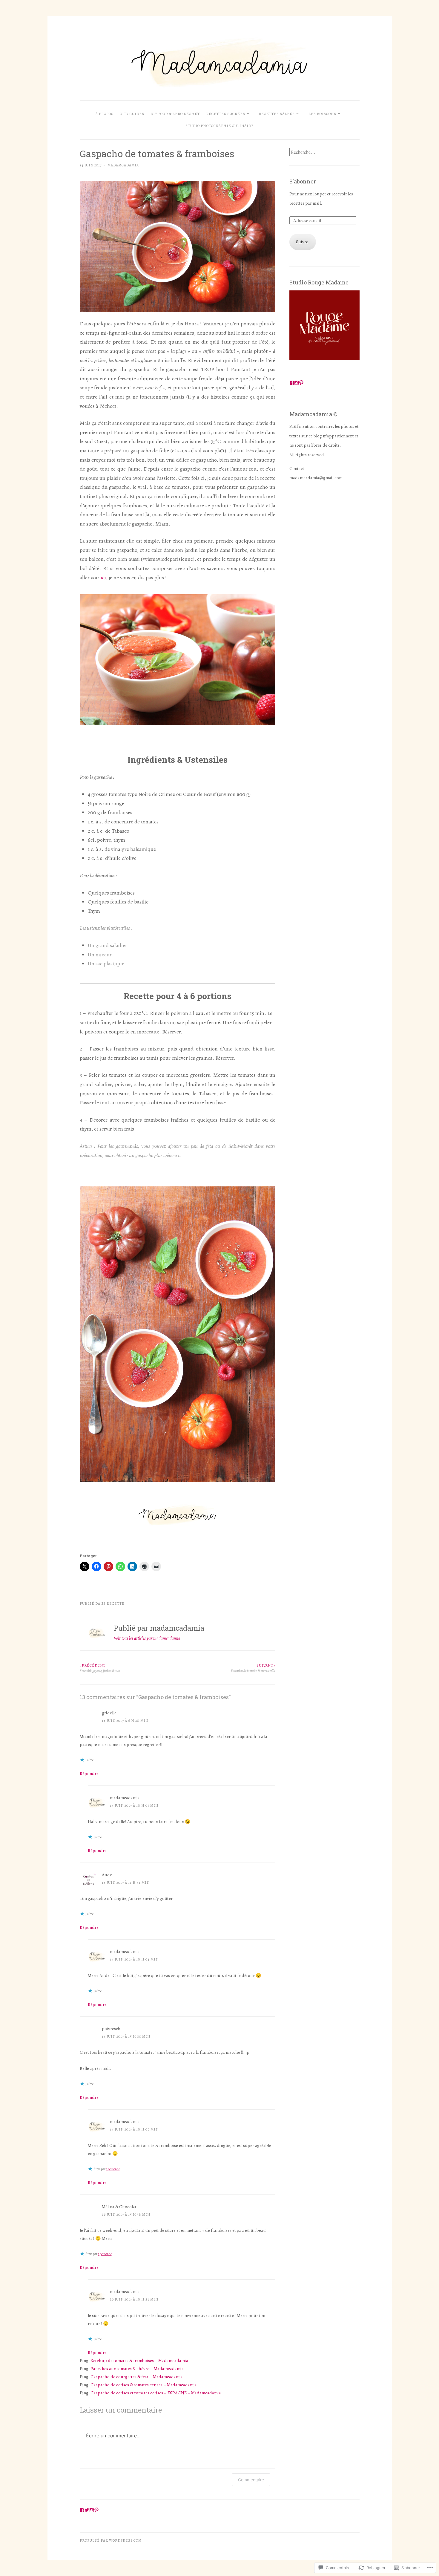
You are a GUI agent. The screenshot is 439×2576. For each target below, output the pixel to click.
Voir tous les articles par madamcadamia (147, 1638)
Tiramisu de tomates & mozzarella (253, 1668)
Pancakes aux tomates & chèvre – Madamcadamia (137, 2369)
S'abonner (303, 181)
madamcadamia (123, 165)
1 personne (113, 2169)
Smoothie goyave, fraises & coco (100, 1668)
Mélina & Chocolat (119, 2207)
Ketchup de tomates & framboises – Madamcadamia (139, 2361)
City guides (132, 114)
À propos (105, 114)
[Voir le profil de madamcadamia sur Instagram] (297, 383)
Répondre (89, 1774)
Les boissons (322, 114)
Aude (107, 1875)
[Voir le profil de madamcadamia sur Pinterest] (301, 383)
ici (103, 578)
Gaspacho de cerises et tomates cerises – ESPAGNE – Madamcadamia (156, 2393)
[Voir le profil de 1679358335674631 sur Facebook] (292, 383)
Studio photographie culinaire (220, 126)
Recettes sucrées (226, 114)
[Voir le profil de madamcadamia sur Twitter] (87, 2510)
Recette (116, 1604)
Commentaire (251, 2480)
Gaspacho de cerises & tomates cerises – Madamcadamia (144, 2385)
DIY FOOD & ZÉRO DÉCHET (175, 114)
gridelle (109, 1713)
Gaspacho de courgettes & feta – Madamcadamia (137, 2377)
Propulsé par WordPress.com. (111, 2540)
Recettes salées (277, 114)
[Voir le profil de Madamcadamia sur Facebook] (82, 2510)
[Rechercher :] (318, 152)
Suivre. (303, 242)
